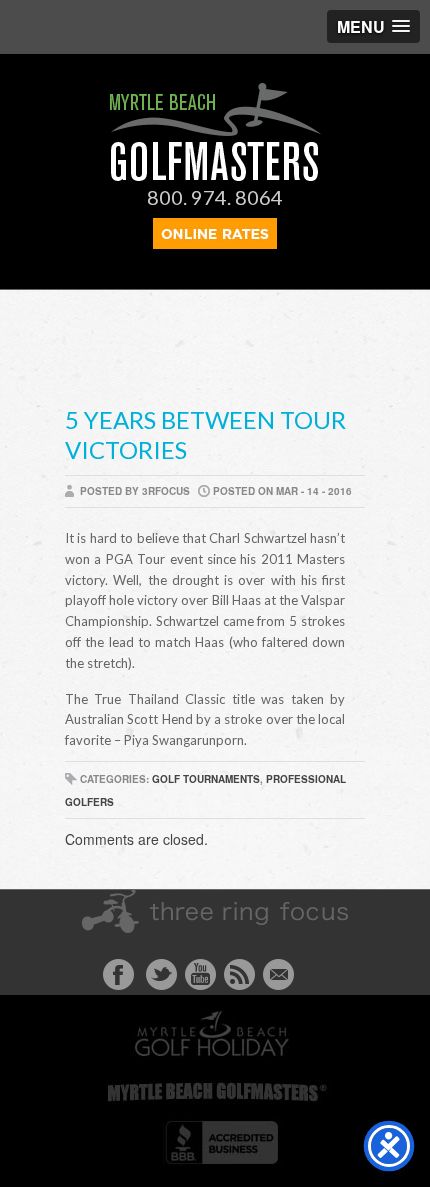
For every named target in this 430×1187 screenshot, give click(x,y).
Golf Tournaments (206, 779)
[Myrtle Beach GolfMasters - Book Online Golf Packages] (215, 243)
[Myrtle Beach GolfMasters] (215, 176)
